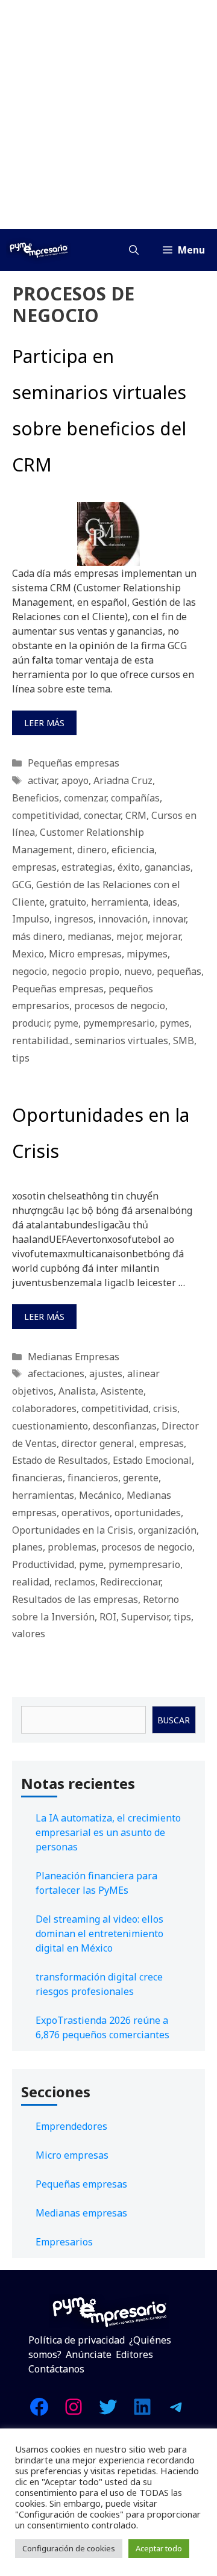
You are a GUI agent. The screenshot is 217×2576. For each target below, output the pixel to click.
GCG (22, 885)
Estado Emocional (152, 1460)
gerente (141, 1478)
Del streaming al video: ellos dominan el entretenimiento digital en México (99, 1934)
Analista (77, 1391)
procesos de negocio (120, 1006)
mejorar (163, 936)
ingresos (74, 919)
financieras (37, 1478)
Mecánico (100, 1495)
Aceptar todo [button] (159, 2548)
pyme (66, 1023)
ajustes (106, 1374)
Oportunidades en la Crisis (73, 1530)
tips (21, 1058)
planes (27, 1547)
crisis (165, 1408)
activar (42, 780)
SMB (184, 1041)
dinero (92, 850)
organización (167, 1530)
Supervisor (145, 1617)
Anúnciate (89, 2354)
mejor (129, 936)
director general (98, 1443)
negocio (30, 971)
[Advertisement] (108, 114)
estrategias (87, 867)
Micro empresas (85, 954)
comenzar (85, 798)
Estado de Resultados (60, 1460)
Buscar (174, 1720)
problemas (72, 1547)
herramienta (120, 902)
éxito (129, 867)
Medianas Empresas (74, 1357)
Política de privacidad (77, 2340)
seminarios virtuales (121, 1041)
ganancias (168, 867)
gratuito (68, 902)
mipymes (147, 954)
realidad (31, 1582)
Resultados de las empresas (75, 1599)
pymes (175, 1023)
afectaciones (56, 1374)
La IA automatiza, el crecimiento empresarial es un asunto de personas (108, 1832)
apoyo (75, 780)
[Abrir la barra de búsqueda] (134, 250)
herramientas (43, 1495)
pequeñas (179, 971)
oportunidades (148, 1513)
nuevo (138, 971)
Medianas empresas (81, 2213)
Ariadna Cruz (123, 780)
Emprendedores (71, 2126)
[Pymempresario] (39, 250)
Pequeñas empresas (74, 763)
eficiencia (133, 850)
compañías (135, 798)
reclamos (75, 1582)
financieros (93, 1478)
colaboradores (44, 1408)
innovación (123, 919)
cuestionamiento (50, 1426)
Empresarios (64, 2242)
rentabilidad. (41, 1041)
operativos (86, 1513)
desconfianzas (125, 1426)
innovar (169, 919)
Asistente (122, 1391)
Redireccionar (130, 1582)
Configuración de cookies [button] (69, 2548)
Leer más (44, 723)
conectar (102, 815)
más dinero (37, 936)
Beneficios (36, 798)
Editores (134, 2354)
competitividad (46, 815)
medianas (90, 936)
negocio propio (86, 971)
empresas (34, 867)
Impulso (31, 919)
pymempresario (119, 1023)
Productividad (43, 1564)
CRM (136, 815)
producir (30, 1023)
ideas (165, 902)
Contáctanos (56, 2369)
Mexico (28, 954)
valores (29, 1634)
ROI (108, 1617)
